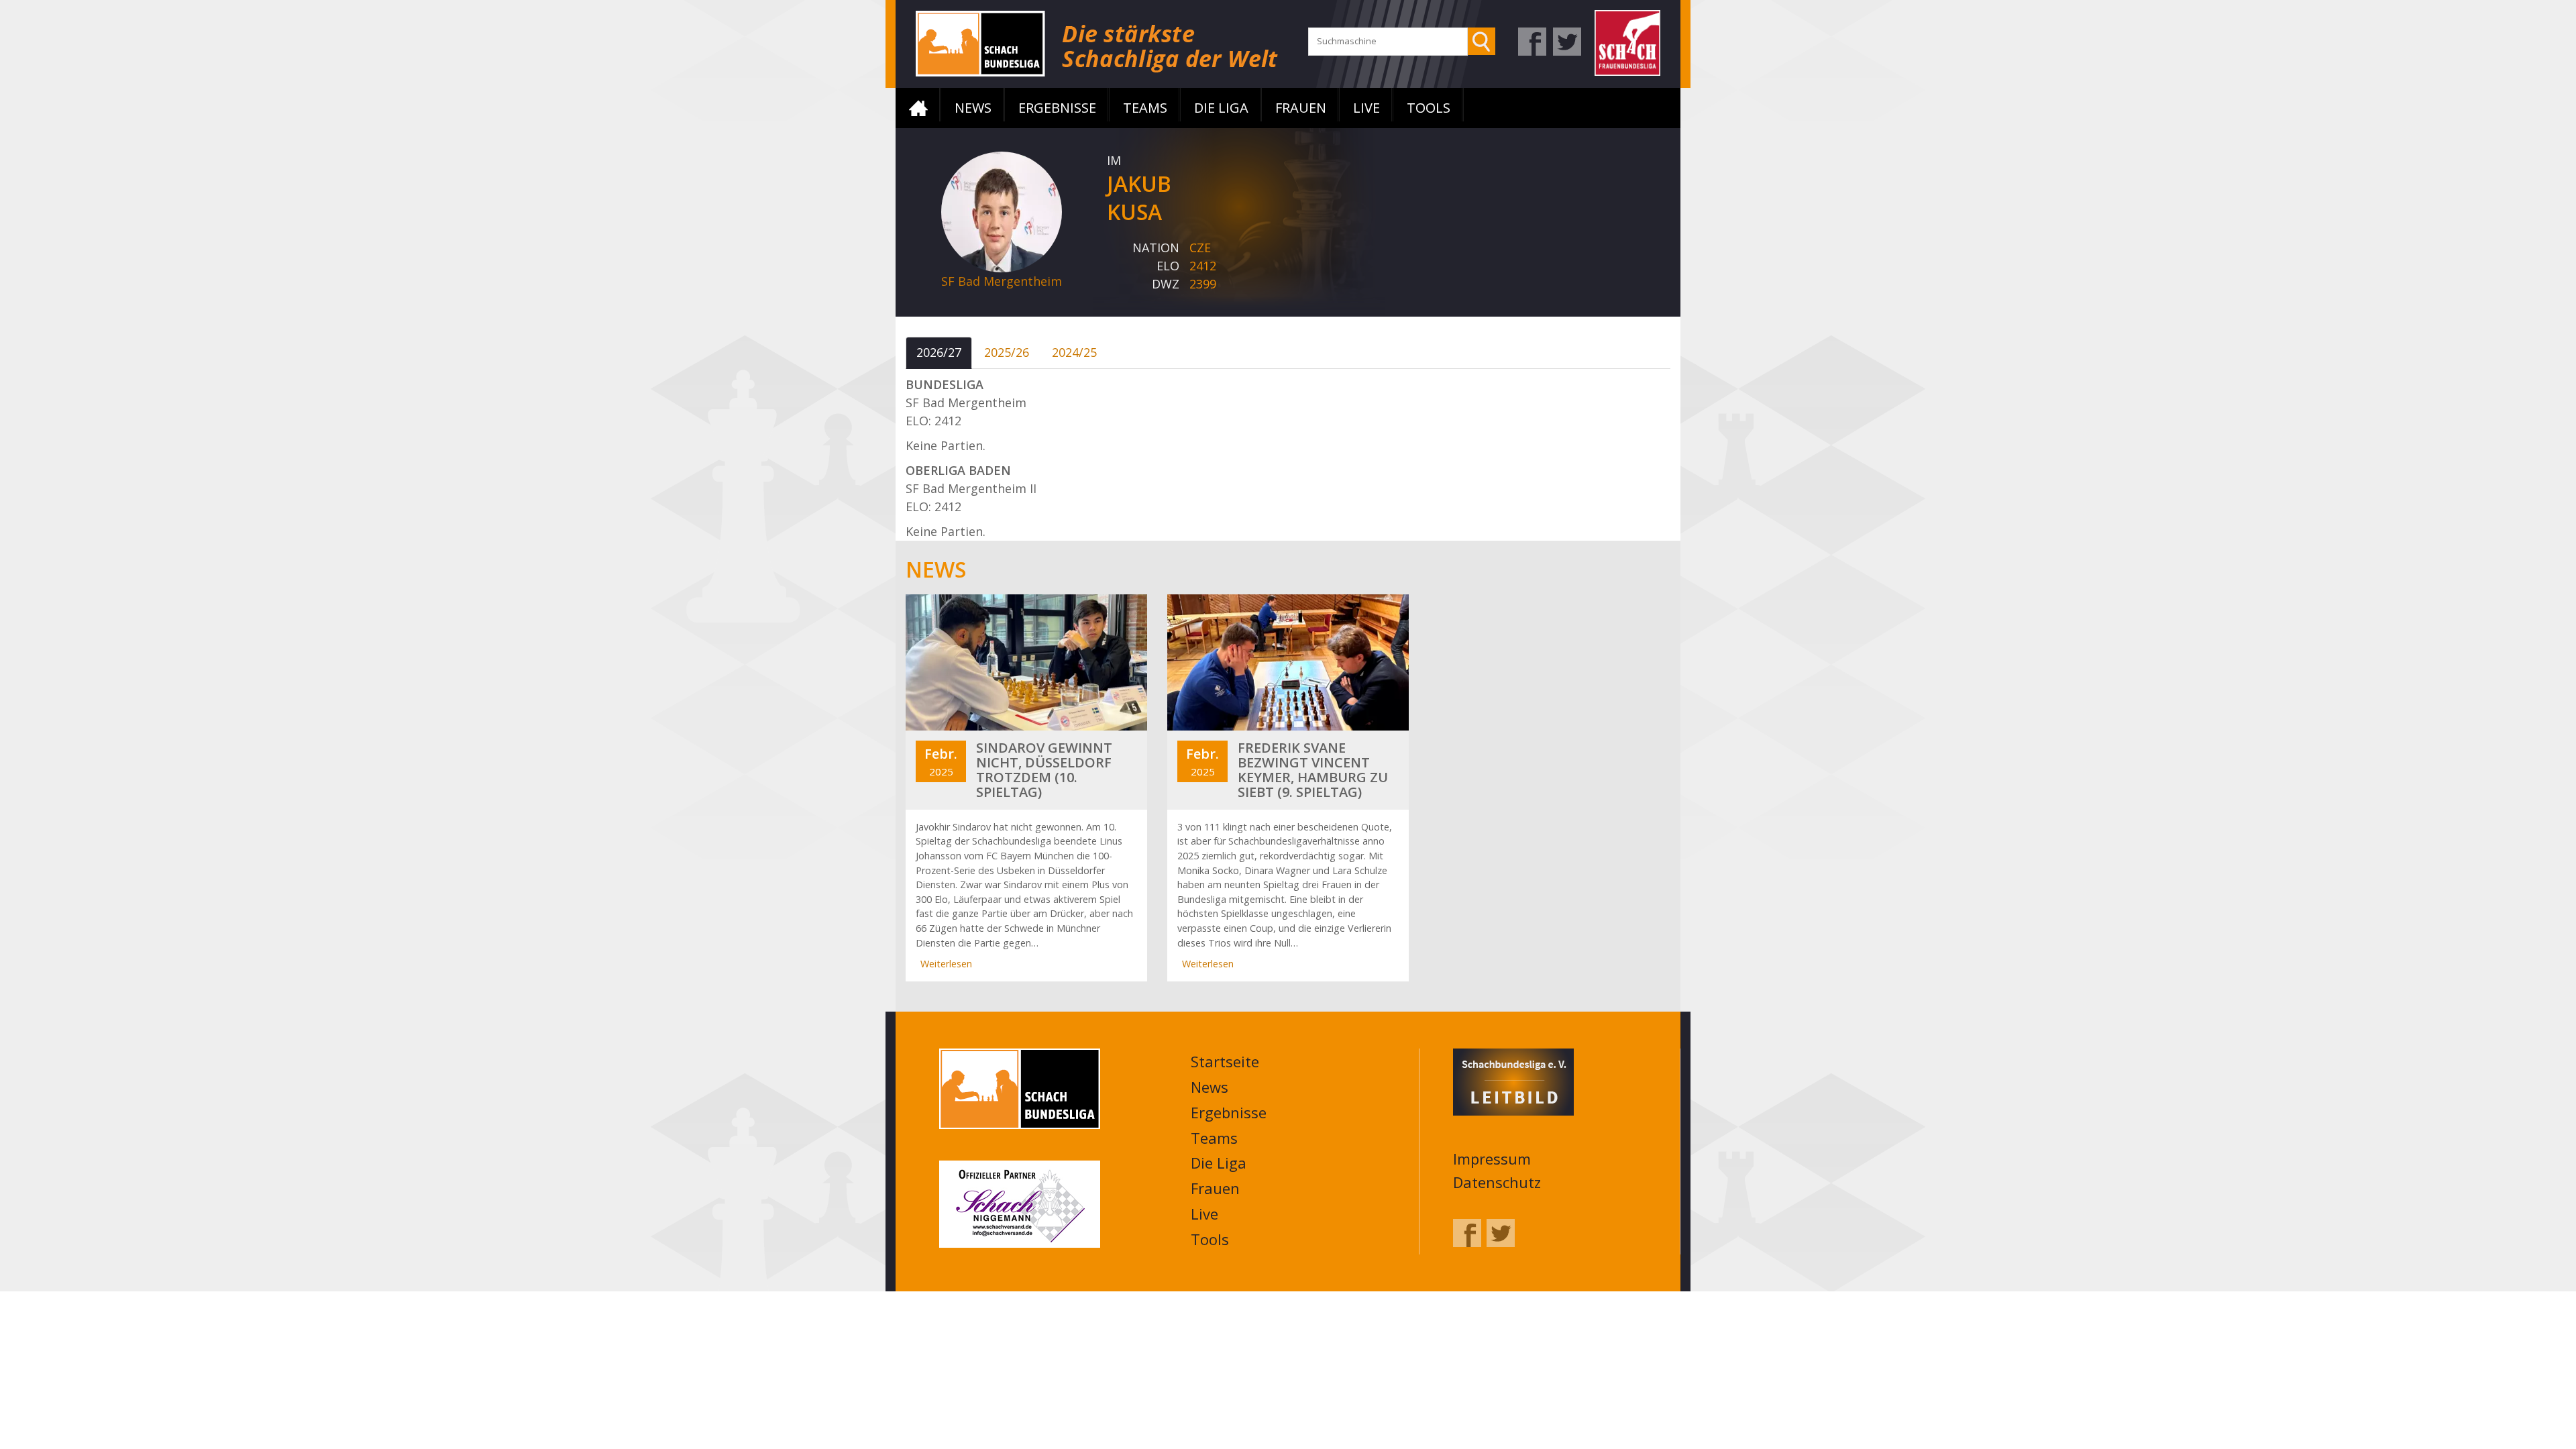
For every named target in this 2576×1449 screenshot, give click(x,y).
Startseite (918, 108)
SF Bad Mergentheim (1002, 281)
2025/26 (1007, 352)
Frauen (1301, 108)
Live (1366, 108)
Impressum (1492, 1159)
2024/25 (1074, 352)
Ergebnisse (1057, 108)
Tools (1429, 108)
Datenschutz (1497, 1182)
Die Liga (1221, 108)
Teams (1145, 108)
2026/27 (939, 352)
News (973, 108)
